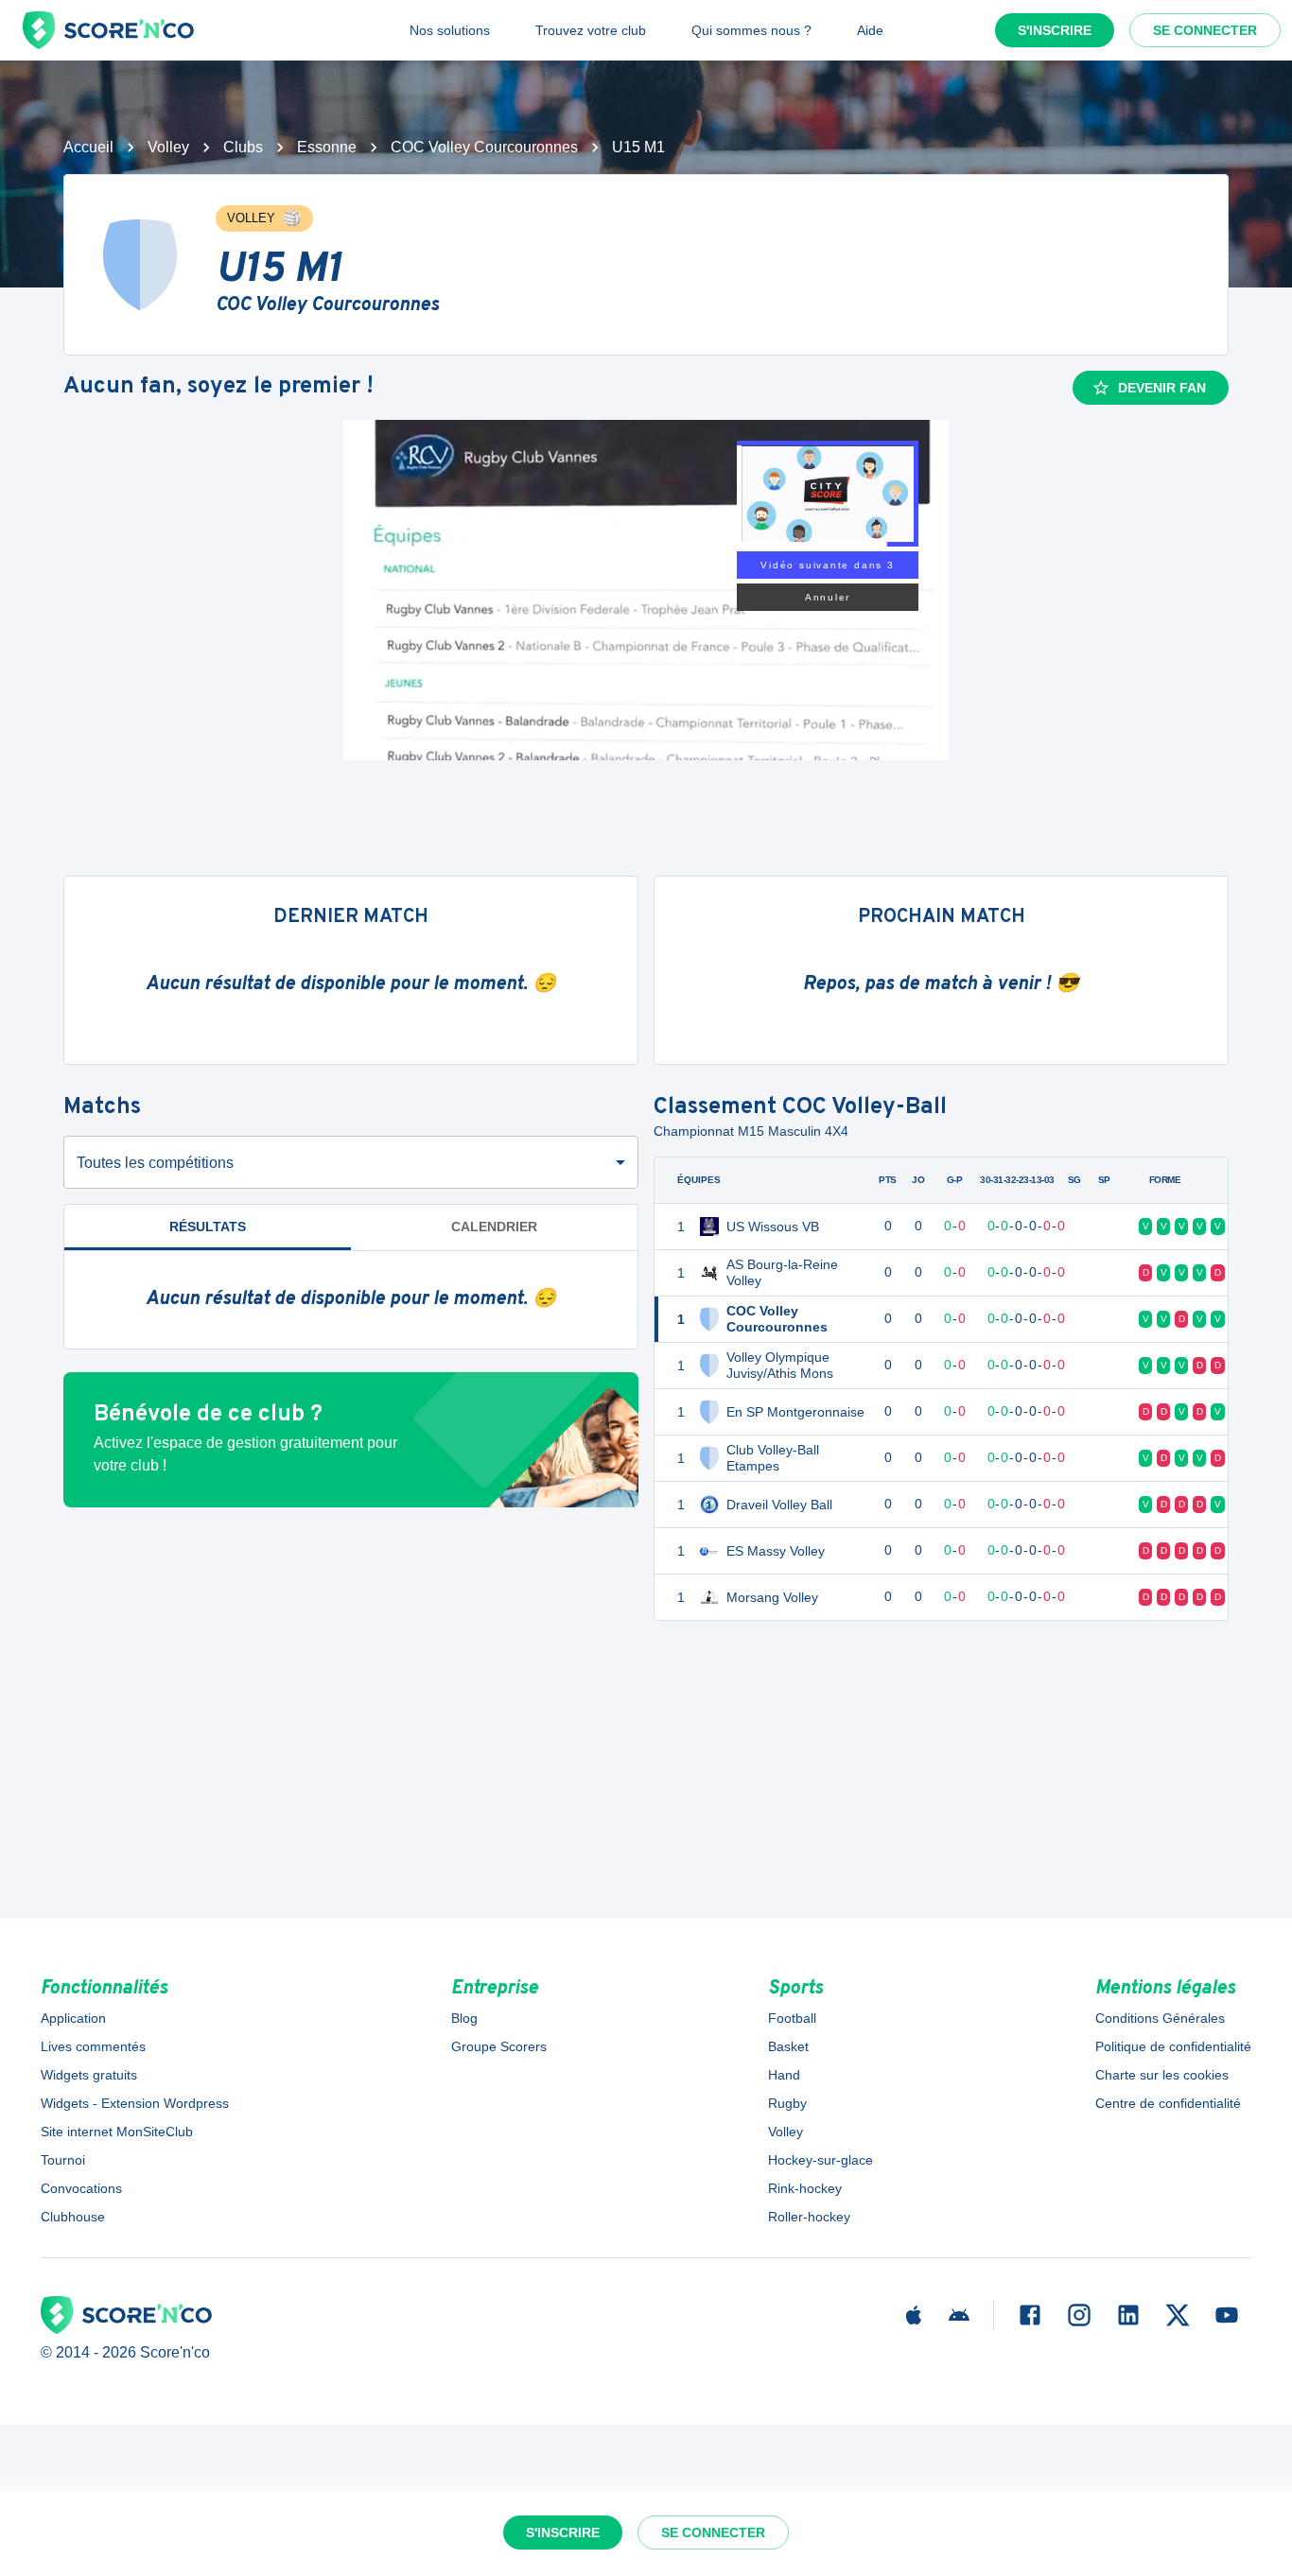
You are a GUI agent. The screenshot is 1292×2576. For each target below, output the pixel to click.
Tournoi (63, 2160)
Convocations (81, 2188)
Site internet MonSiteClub (117, 2132)
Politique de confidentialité (1173, 2046)
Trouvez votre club (591, 30)
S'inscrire (1055, 30)
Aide (870, 30)
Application (73, 2018)
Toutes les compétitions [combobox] (155, 1163)
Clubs (243, 147)
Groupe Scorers (499, 2046)
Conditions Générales (1160, 2018)
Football (792, 2018)
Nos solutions (450, 30)
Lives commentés (93, 2046)
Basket (788, 2046)
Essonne (327, 147)
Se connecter (1205, 30)
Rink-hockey (805, 2188)
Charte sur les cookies (1162, 2075)
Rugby (787, 2103)
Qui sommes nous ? (751, 30)
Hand (784, 2075)
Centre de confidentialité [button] (1168, 2103)
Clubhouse (73, 2217)
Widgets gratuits (89, 2075)
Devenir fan (1162, 388)
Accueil (88, 147)
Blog (464, 2018)
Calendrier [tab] (494, 1227)
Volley (168, 147)
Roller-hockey (809, 2217)
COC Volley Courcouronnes (484, 147)
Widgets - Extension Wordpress (135, 2103)
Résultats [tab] (208, 1227)
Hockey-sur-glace (821, 2160)
